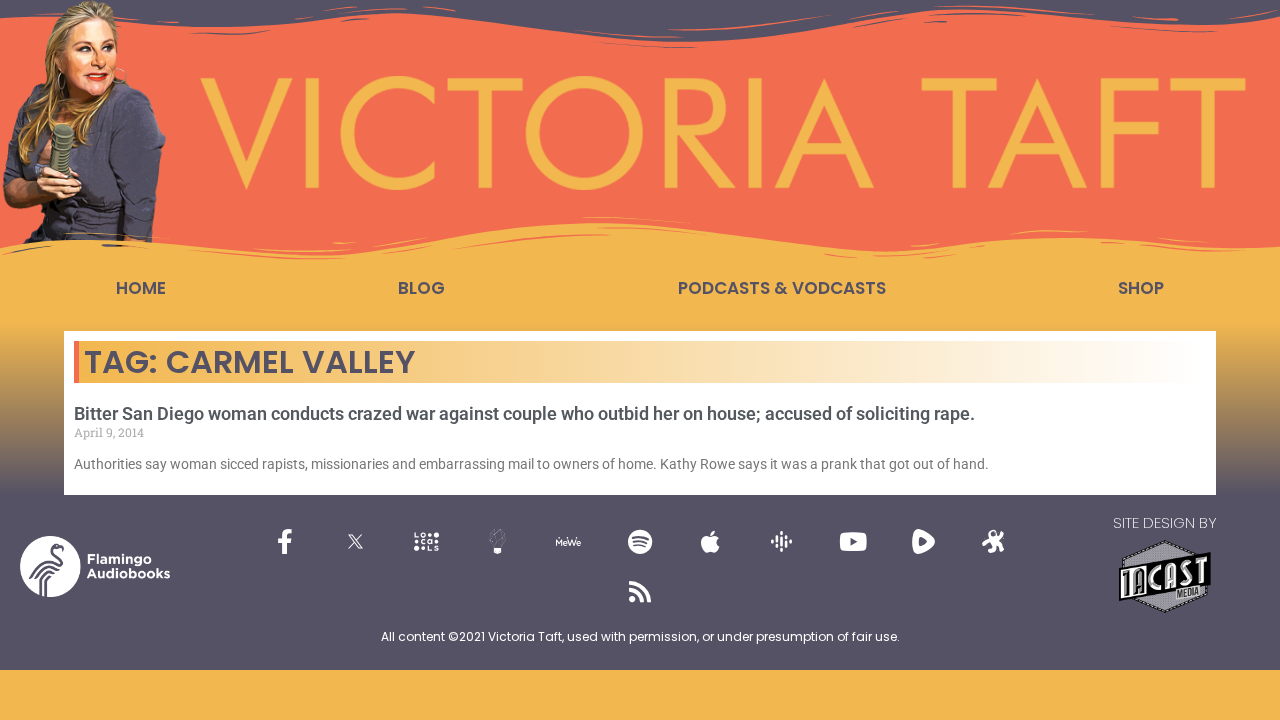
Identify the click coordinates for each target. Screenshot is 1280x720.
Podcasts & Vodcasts (782, 288)
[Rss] (640, 591)
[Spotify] (640, 541)
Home (141, 288)
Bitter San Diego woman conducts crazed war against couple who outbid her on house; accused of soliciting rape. (524, 413)
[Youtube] (853, 541)
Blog (421, 288)
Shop (1141, 288)
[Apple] (711, 541)
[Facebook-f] (285, 541)
